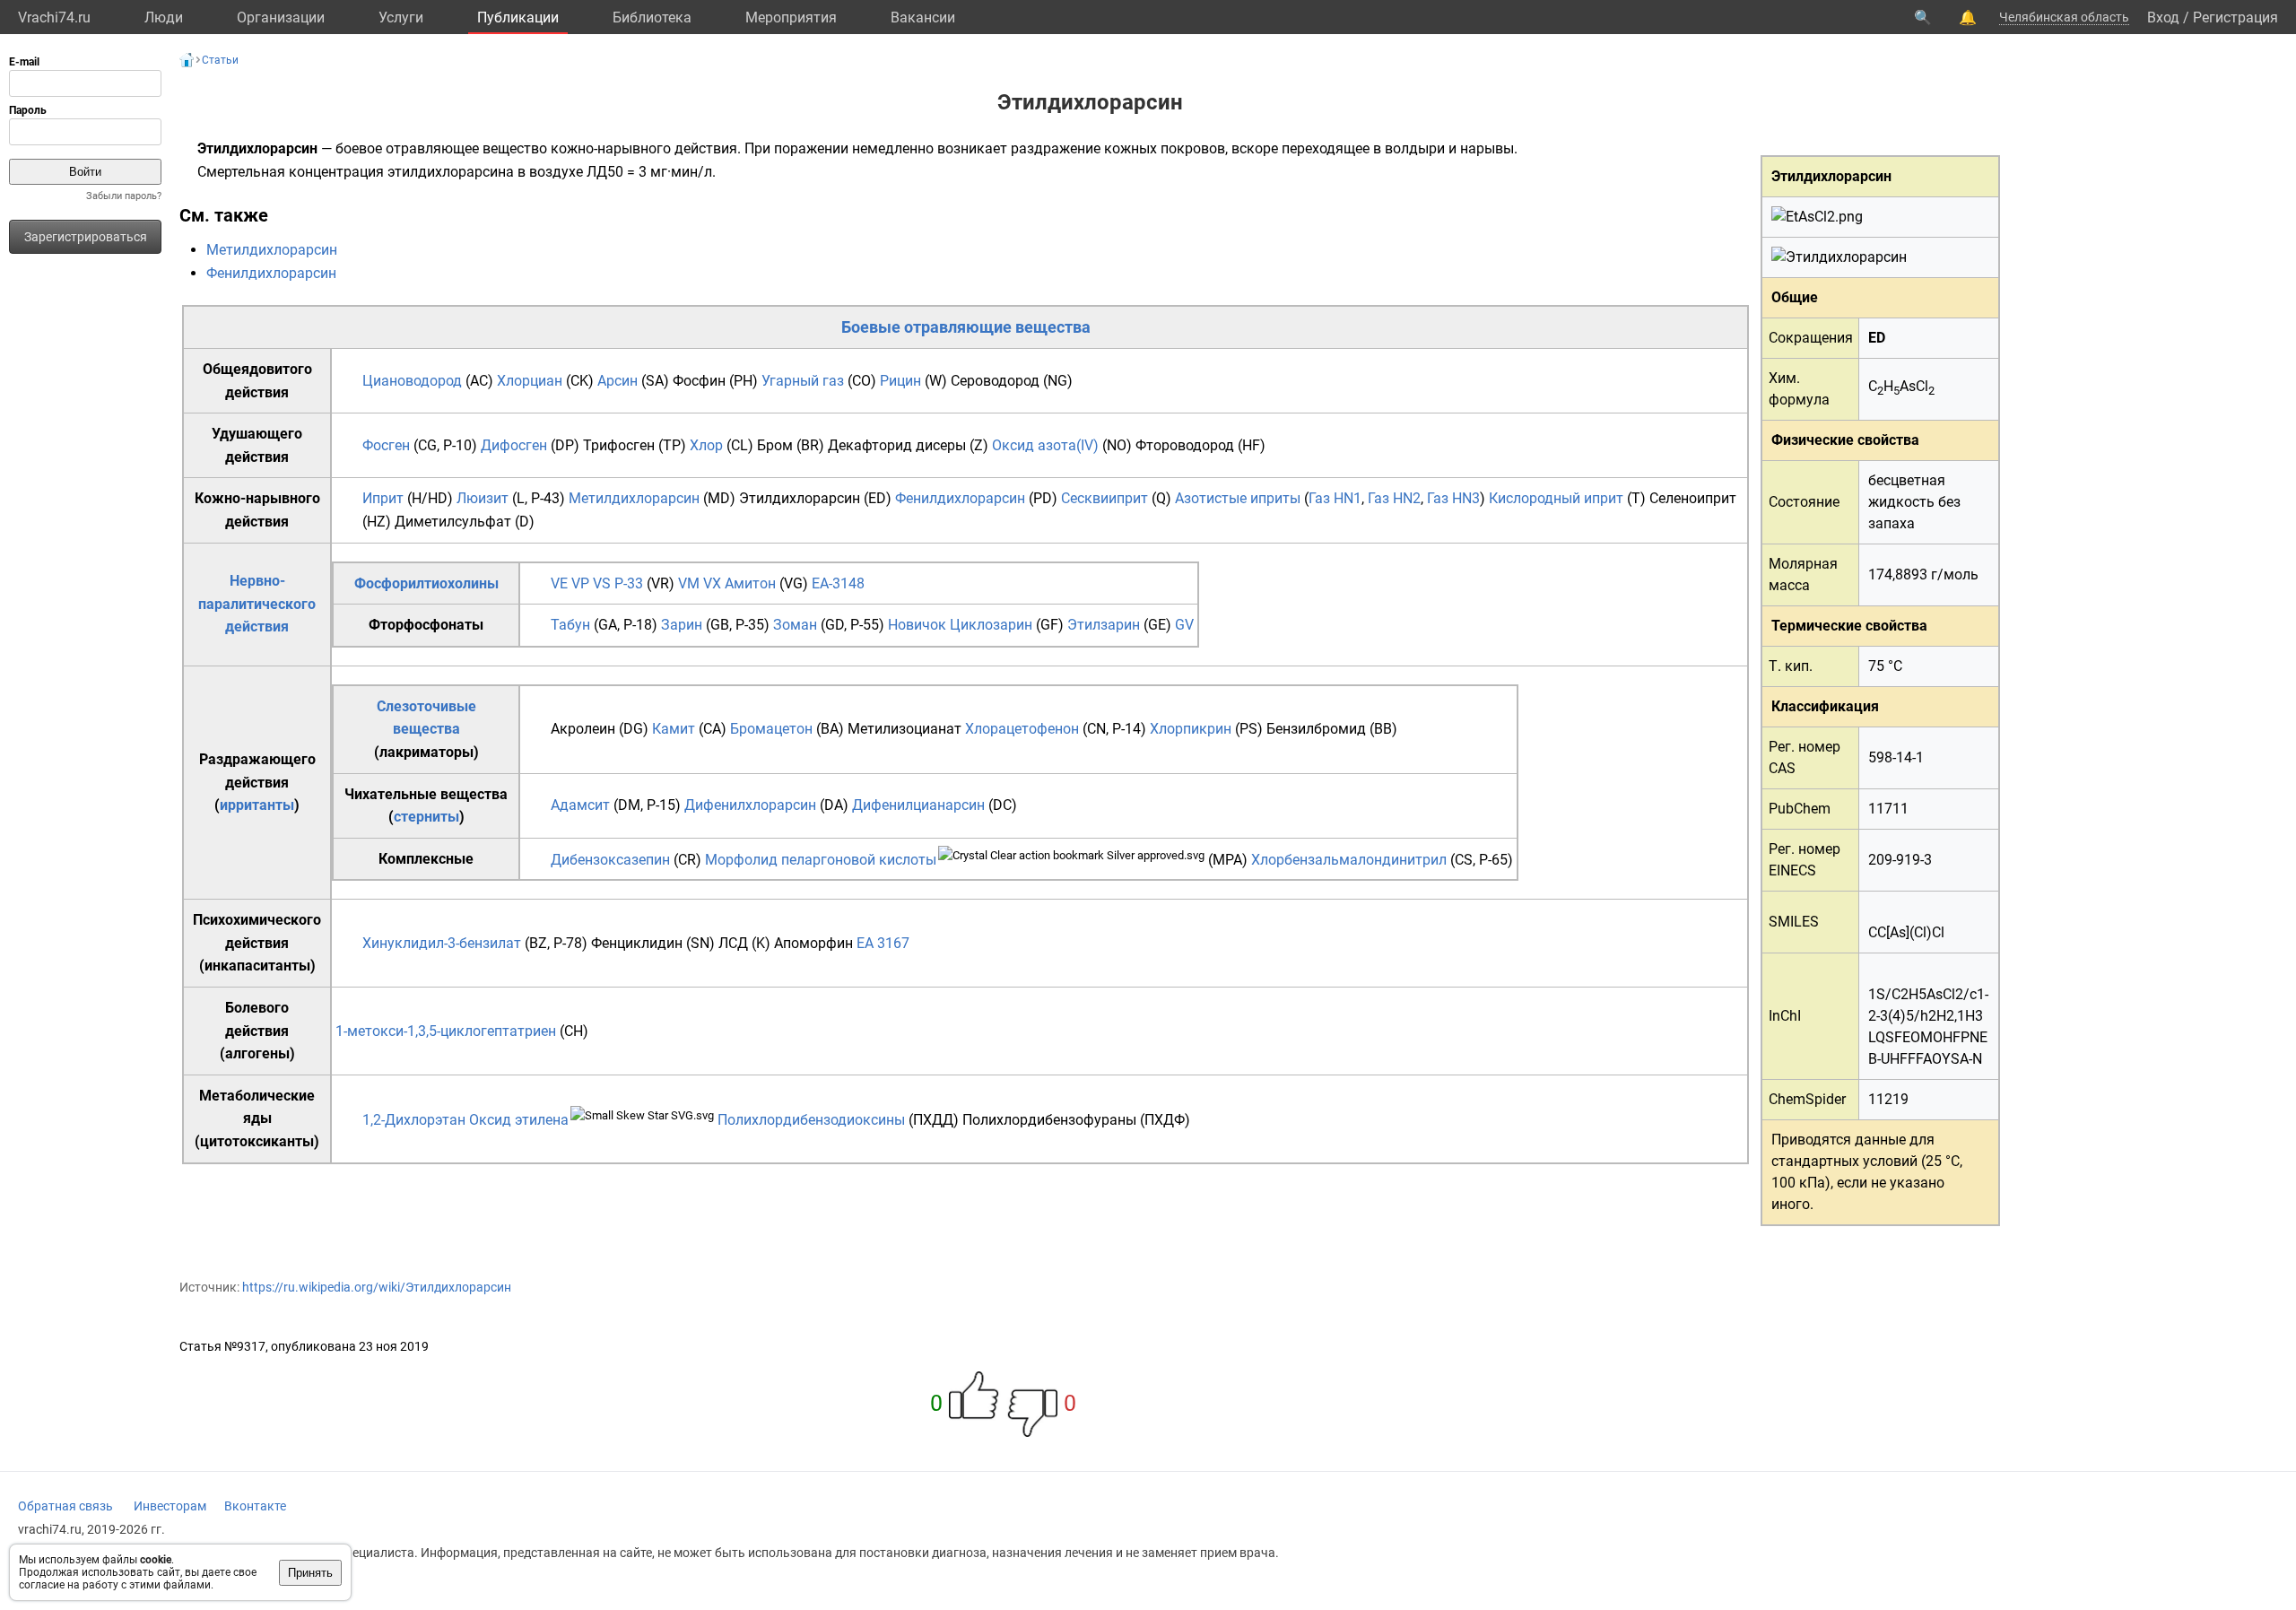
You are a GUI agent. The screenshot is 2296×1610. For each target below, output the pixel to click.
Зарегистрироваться (86, 237)
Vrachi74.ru (54, 17)
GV (1184, 625)
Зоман (795, 625)
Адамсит (580, 805)
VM (689, 583)
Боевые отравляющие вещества (966, 327)
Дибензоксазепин (610, 860)
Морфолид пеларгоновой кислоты (821, 860)
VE (559, 583)
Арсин (617, 381)
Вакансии (923, 17)
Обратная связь (65, 1506)
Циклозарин (991, 625)
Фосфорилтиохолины (426, 583)
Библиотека (652, 17)
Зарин (682, 625)
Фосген (386, 445)
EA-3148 (838, 583)
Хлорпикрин (1191, 729)
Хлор (706, 445)
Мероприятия (791, 17)
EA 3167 (883, 943)
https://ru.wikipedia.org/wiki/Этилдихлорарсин (377, 1287)
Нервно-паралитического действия (257, 604)
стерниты (426, 817)
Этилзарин (1104, 625)
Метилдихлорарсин (272, 250)
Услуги (401, 17)
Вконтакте (255, 1506)
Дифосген (514, 445)
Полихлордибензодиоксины (811, 1120)
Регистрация (2235, 17)
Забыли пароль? (124, 196)
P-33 (629, 583)
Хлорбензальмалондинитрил (1349, 860)
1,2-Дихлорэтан (414, 1120)
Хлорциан (530, 381)
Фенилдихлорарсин (271, 273)
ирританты (257, 805)
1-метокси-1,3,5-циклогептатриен (446, 1031)
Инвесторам (170, 1506)
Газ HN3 (1453, 498)
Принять (310, 1573)
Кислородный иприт (1556, 498)
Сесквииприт (1105, 498)
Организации (281, 17)
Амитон (750, 583)
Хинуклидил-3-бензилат (442, 943)
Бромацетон (771, 729)
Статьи (220, 60)
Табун (570, 625)
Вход (2163, 17)
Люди (164, 17)
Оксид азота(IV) (1045, 445)
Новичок (917, 625)
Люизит (483, 498)
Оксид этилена (519, 1120)
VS (602, 583)
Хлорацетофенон (1022, 729)
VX (712, 583)
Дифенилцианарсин (918, 805)
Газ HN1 (1335, 498)
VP (580, 583)
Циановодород (412, 381)
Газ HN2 (1394, 498)
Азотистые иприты (1238, 498)
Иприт (383, 498)
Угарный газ (803, 381)
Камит (674, 729)
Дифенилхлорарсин (750, 805)
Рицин (900, 381)
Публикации (518, 17)
